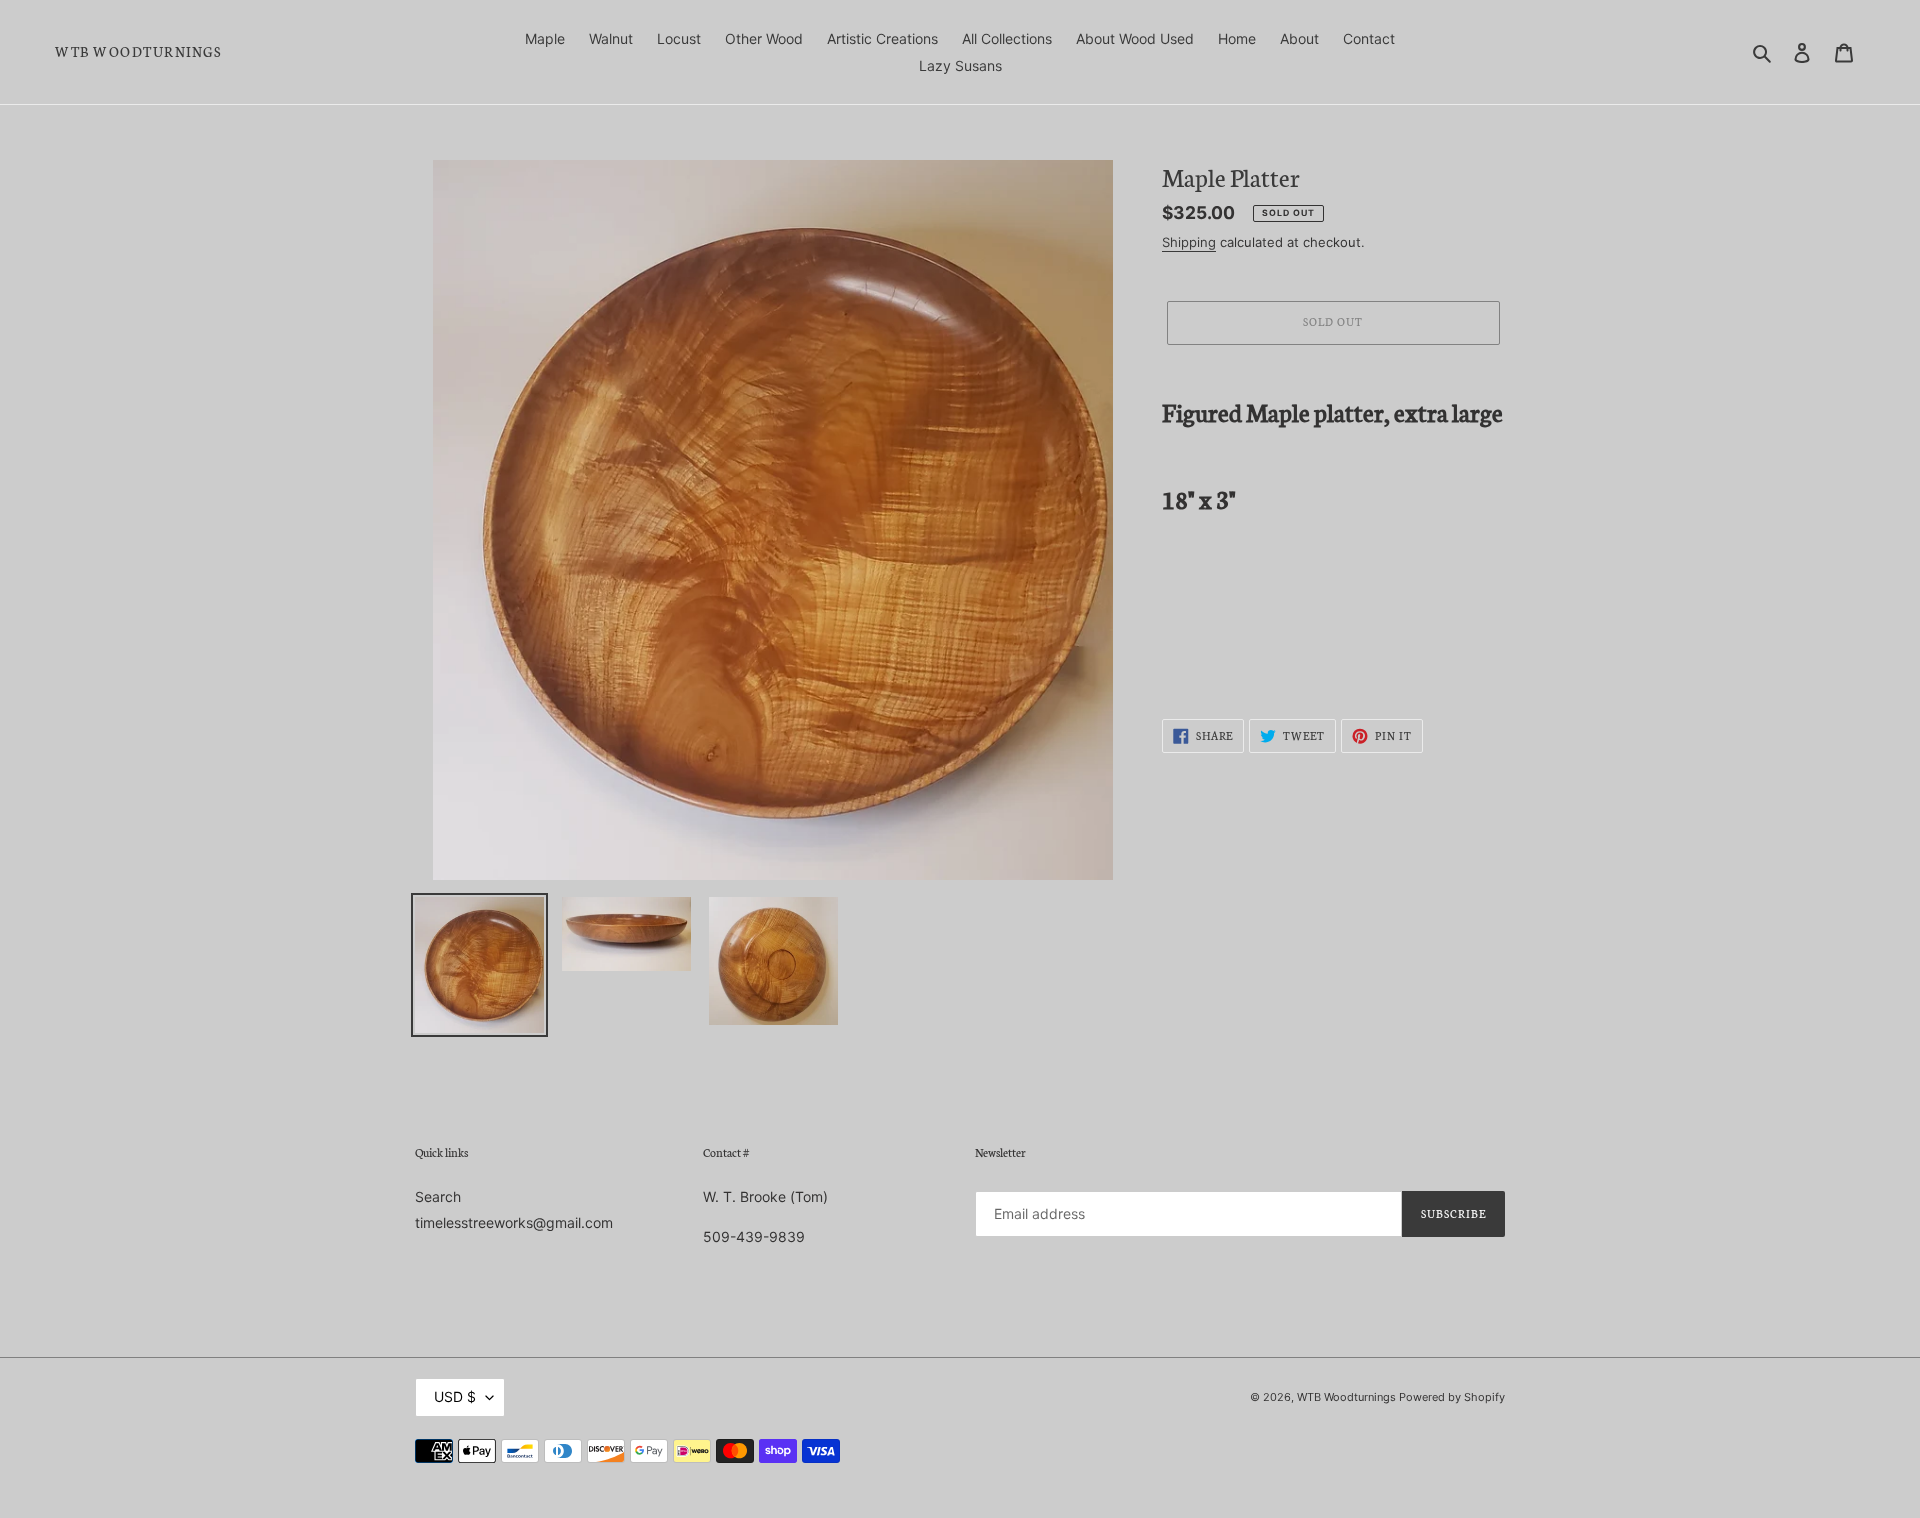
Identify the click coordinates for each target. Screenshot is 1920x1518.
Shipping (1189, 242)
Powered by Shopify (1452, 1397)
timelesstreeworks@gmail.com (514, 1222)
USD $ (455, 1396)
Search (438, 1196)
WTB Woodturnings (138, 52)
